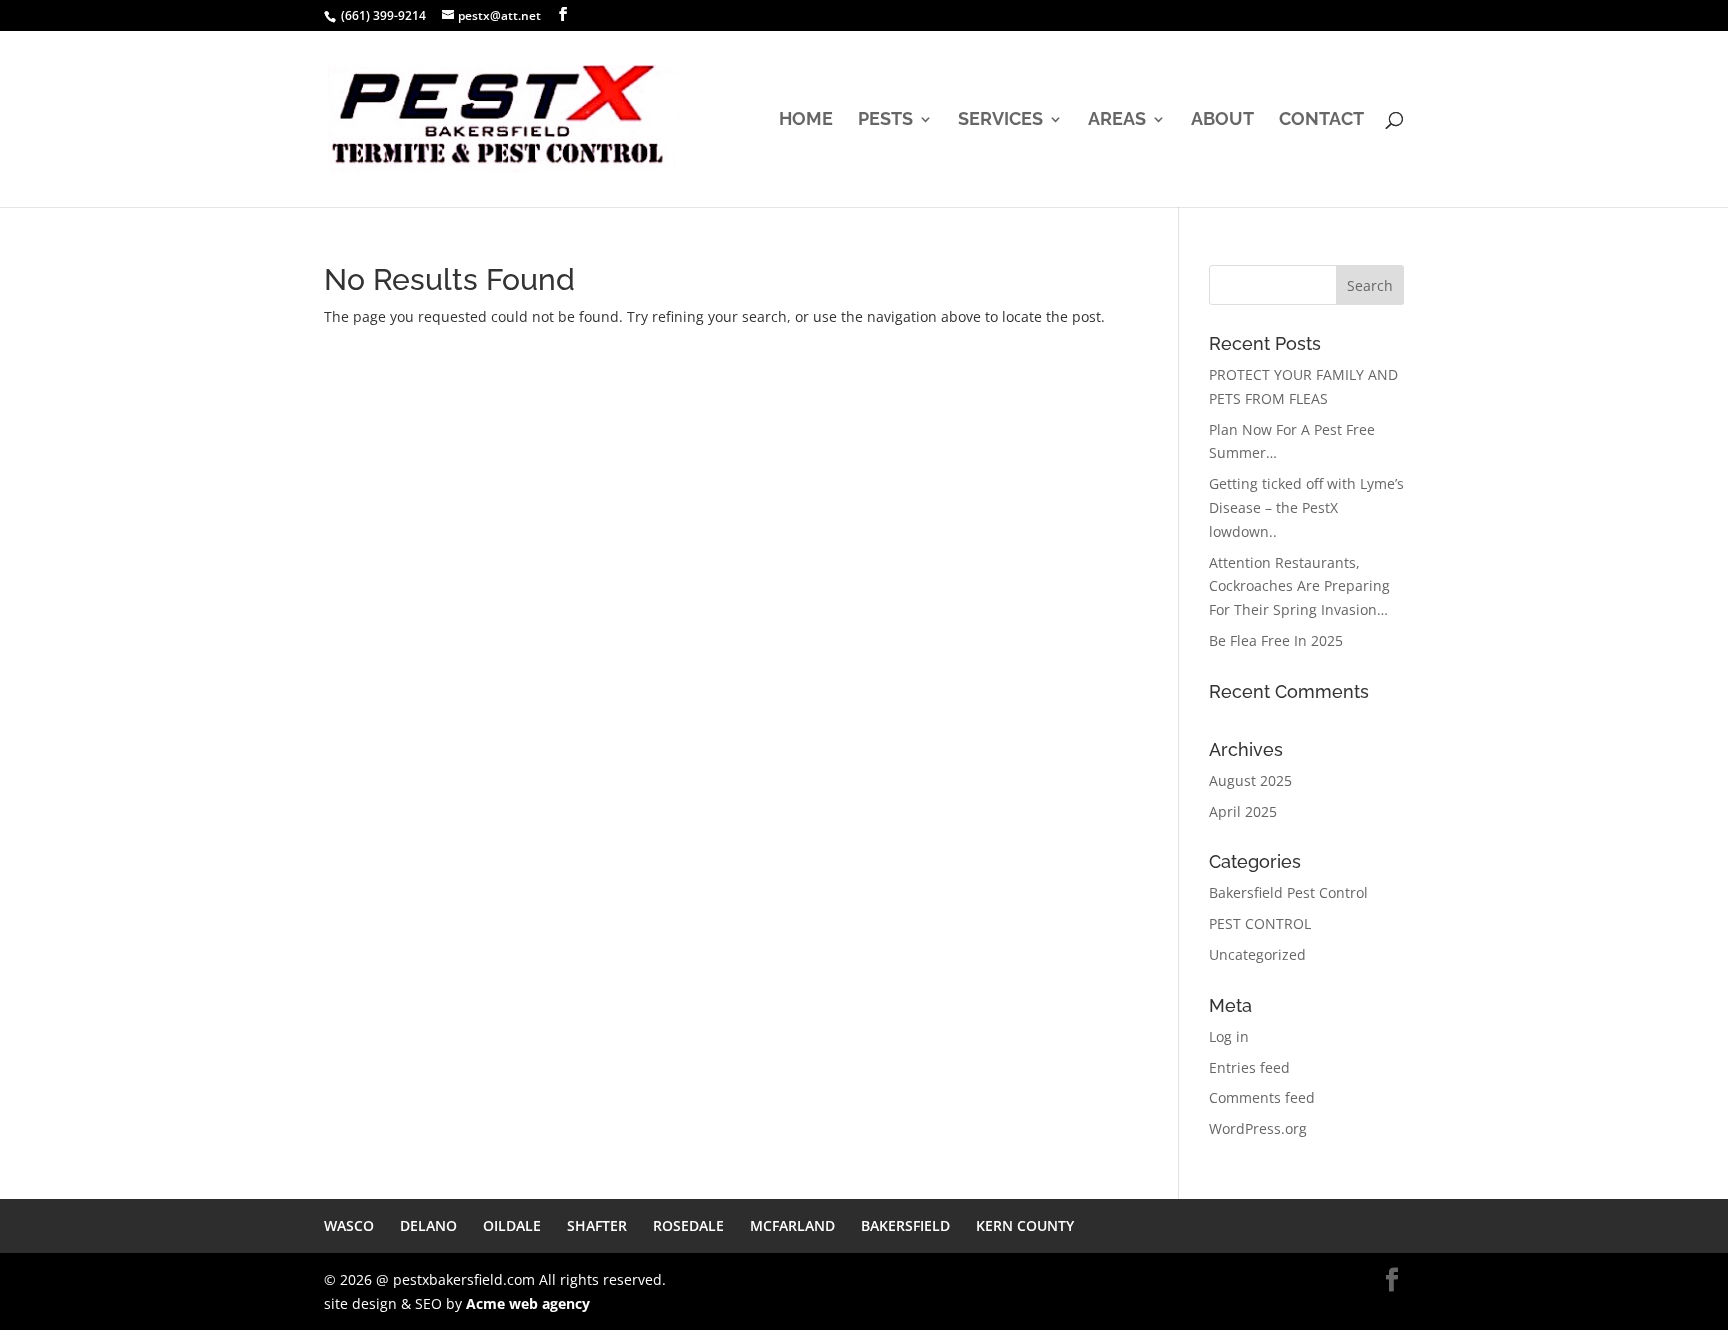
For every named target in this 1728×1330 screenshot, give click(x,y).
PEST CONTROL (1260, 923)
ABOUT (1222, 120)
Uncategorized (1257, 954)
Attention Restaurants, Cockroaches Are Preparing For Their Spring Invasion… (1299, 586)
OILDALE (512, 1225)
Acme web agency (528, 1303)
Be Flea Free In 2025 (1276, 640)
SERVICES (1000, 120)
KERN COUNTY (1025, 1225)
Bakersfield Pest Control (1288, 892)
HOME (806, 120)
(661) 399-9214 (383, 15)
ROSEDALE (688, 1225)
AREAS (1117, 120)
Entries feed (1249, 1067)
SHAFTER (597, 1225)
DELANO (428, 1225)
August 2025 (1250, 780)
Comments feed (1262, 1097)
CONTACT (1321, 120)
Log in (1229, 1036)
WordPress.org (1258, 1128)
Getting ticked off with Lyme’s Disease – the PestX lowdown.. (1306, 507)
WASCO (349, 1225)
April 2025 (1243, 811)
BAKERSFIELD (905, 1225)
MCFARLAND (792, 1225)
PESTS (885, 120)
